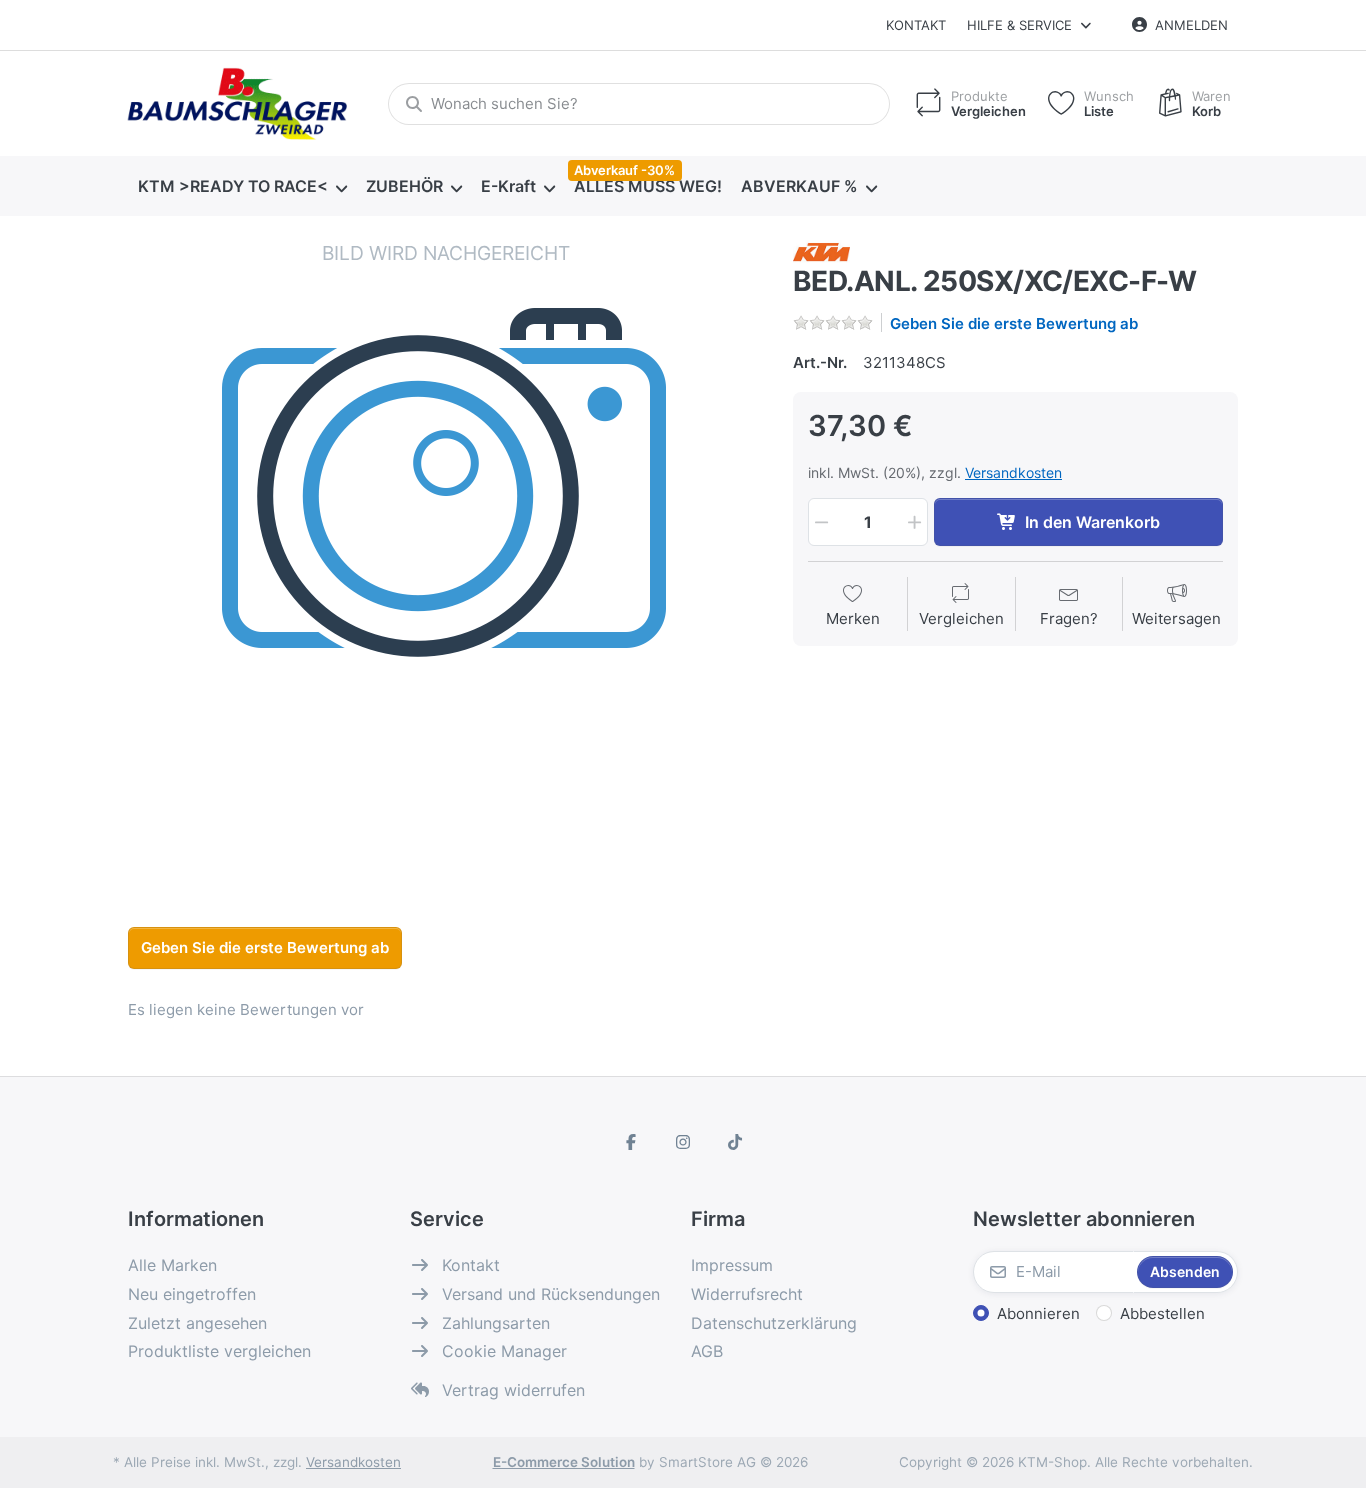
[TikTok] (735, 1142)
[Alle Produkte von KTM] (821, 250)
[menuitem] (242, 187)
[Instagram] (683, 1142)
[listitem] (445, 557)
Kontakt (916, 25)
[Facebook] (632, 1142)
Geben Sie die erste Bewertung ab (1014, 323)
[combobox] (639, 104)
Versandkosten (1013, 472)
